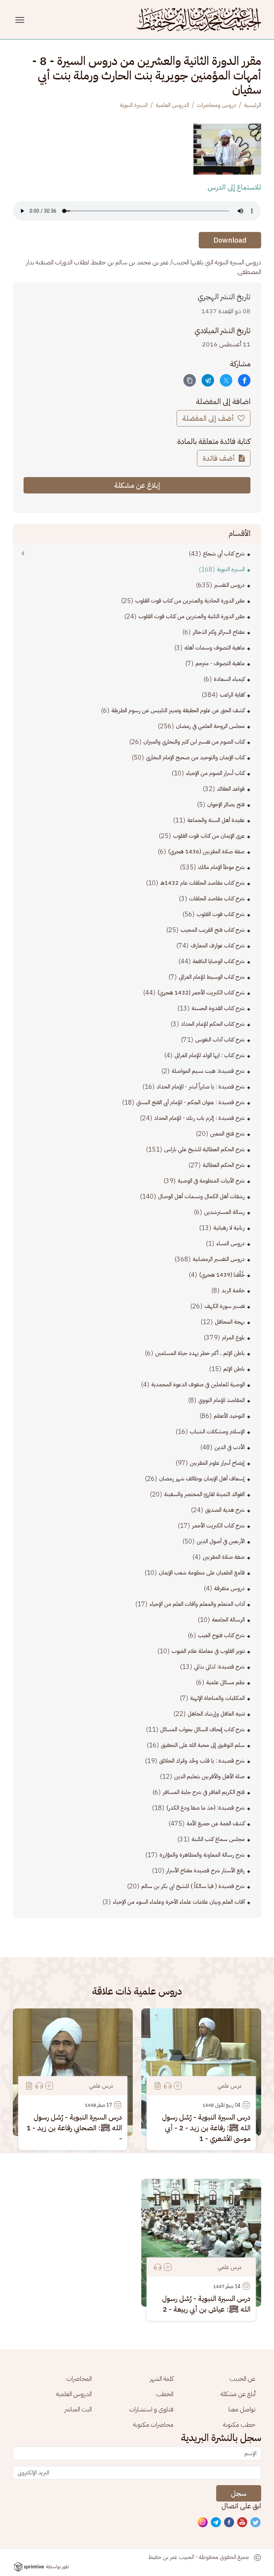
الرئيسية (253, 105)
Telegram (216, 2523)
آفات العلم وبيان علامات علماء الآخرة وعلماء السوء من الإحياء (179, 1902)
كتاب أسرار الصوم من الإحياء (215, 773)
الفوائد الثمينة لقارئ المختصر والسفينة (204, 1494)
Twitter (256, 2523)
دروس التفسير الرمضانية (219, 1259)
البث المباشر (78, 2409)
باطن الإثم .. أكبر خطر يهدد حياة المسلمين (200, 1353)
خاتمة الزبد (233, 1290)
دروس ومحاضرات (217, 105)
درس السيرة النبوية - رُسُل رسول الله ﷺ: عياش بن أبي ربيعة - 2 (206, 2304)
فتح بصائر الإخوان (226, 805)
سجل (239, 2493)
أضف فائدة (220, 458)
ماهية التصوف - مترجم (220, 663)
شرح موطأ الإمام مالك (221, 867)
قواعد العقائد (231, 789)
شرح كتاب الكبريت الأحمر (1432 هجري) (201, 993)
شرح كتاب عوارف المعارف (218, 946)
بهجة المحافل (230, 1322)
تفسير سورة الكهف (225, 1306)
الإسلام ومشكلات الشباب (217, 1432)
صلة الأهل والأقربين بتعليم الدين (209, 1776)
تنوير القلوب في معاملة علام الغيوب (208, 1651)
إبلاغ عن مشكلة (137, 485)
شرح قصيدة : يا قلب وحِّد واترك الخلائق (202, 1761)
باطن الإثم (234, 1369)
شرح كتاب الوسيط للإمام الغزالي (212, 977)
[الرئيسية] (199, 20)
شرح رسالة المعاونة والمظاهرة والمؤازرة (202, 1855)
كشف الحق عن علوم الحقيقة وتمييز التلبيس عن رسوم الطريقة (178, 710)
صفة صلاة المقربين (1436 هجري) (206, 852)
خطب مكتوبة (239, 2424)
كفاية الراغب (232, 695)
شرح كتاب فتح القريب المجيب (213, 930)
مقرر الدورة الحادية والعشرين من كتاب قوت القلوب (190, 601)
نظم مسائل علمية (225, 1682)
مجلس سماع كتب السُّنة (218, 1839)
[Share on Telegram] (208, 380)
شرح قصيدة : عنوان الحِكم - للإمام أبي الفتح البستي (191, 1102)
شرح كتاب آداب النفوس (220, 1040)
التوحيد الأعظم (229, 1416)
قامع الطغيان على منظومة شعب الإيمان (202, 1573)
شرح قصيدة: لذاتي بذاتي (219, 1667)
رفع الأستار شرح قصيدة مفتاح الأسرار (205, 1871)
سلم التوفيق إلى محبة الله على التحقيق (203, 1745)
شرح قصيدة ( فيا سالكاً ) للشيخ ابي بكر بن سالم (193, 1886)
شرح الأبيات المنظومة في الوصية (211, 1181)
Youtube (243, 2523)
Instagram (203, 2523)
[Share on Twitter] (226, 380)
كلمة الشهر (162, 2378)
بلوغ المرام (233, 1338)
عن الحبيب (242, 2378)
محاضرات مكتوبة (153, 2424)
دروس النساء (230, 1243)
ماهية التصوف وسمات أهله (215, 648)
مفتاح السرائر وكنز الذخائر (219, 632)
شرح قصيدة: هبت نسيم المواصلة (208, 1071)
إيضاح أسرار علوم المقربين (217, 1463)
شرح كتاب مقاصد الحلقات (217, 899)
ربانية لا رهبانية (229, 1228)
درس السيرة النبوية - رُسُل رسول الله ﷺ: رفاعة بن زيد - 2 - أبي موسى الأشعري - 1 (206, 2128)
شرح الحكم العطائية (224, 1165)
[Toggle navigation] (21, 20)
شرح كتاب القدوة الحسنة (218, 1008)
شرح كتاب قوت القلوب (221, 914)
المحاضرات (79, 2378)
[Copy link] (190, 380)
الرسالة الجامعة (228, 1620)
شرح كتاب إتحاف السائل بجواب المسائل (202, 1729)
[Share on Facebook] (244, 380)
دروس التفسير (229, 585)
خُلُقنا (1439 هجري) (222, 1275)
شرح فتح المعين (227, 1134)
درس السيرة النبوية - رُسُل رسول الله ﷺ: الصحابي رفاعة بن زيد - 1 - (74, 2128)
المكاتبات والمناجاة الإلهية (217, 1698)
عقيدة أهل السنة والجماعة (216, 820)
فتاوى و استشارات (151, 2409)
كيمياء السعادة (229, 679)
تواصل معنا (242, 2409)
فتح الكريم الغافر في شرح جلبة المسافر (204, 1792)
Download (230, 240)
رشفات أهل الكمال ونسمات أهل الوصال (201, 1196)
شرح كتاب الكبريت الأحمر (218, 1526)
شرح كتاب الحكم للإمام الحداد (213, 1024)
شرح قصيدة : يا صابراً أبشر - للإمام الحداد (201, 1087)
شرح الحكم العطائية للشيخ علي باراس (204, 1149)
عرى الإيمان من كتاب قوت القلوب (209, 836)
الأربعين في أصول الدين (221, 1541)
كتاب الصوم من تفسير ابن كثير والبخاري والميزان (194, 742)
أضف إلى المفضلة (209, 418)
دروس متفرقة (229, 1588)
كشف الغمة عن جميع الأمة (216, 1824)
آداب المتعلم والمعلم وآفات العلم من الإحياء (197, 1604)
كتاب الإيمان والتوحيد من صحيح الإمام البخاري (195, 757)
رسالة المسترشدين (224, 1212)
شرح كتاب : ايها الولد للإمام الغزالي (210, 1055)
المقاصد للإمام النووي (222, 1400)
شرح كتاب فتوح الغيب (221, 1635)
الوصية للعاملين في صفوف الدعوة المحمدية (198, 1385)
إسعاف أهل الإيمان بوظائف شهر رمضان (202, 1479)
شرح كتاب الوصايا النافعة (219, 961)
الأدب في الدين (230, 1447)
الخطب (165, 2394)
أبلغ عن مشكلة (238, 2394)
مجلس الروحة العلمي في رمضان (210, 726)
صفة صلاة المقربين (224, 1557)
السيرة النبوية (134, 105)
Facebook (229, 2523)
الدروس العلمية (172, 105)
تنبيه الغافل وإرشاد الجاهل (216, 1714)
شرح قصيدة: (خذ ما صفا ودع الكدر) (205, 1808)
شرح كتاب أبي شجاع (224, 554)
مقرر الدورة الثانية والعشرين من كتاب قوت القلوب (192, 616)
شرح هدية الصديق (225, 1510)
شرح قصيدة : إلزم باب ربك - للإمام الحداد (199, 1118)
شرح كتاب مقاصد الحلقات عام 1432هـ (202, 883)
